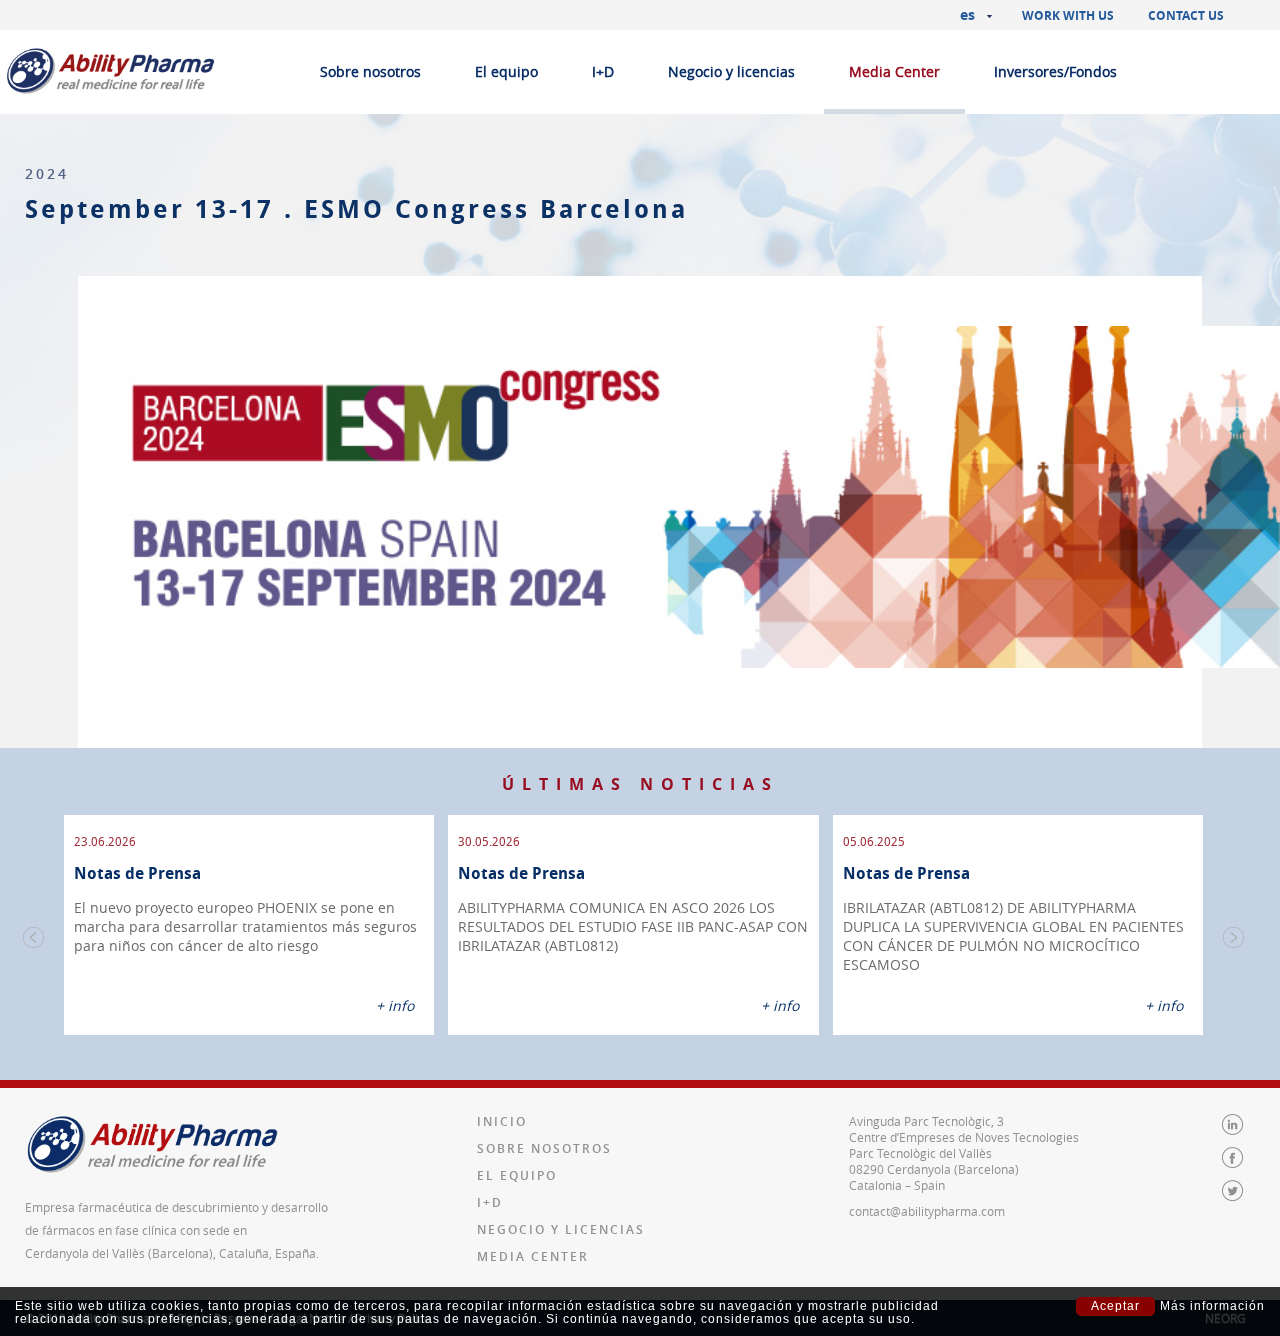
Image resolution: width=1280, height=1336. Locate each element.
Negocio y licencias (731, 71)
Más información (1212, 1306)
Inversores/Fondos (1055, 71)
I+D (603, 71)
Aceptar (1115, 1306)
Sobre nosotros (370, 71)
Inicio (502, 1121)
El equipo (506, 71)
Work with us (1068, 15)
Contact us (1186, 15)
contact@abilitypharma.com (927, 1211)
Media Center (894, 71)
